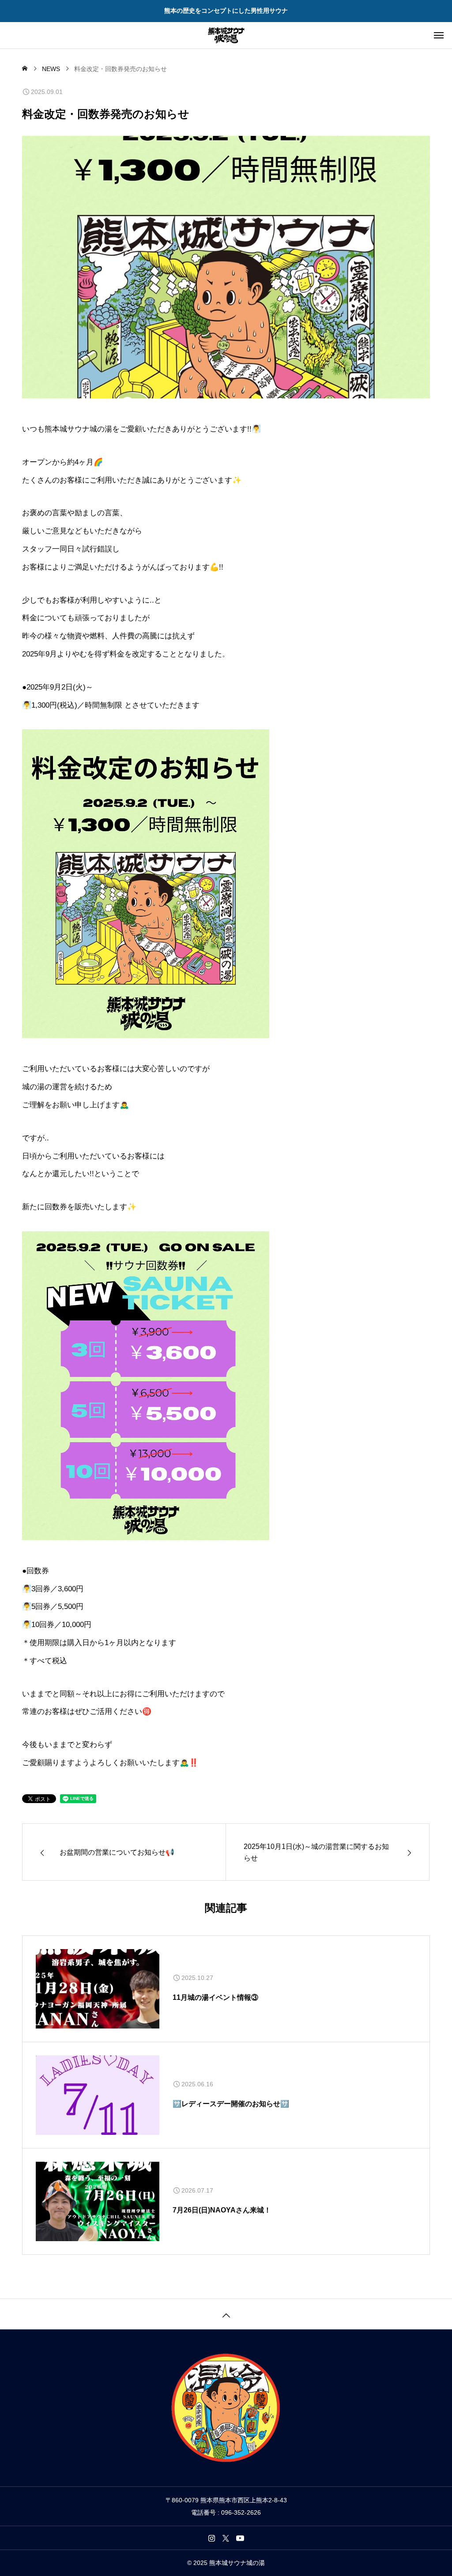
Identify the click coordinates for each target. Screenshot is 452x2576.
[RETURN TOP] (226, 2314)
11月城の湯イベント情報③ (215, 1997)
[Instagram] (212, 2538)
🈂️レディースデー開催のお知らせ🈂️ (231, 2104)
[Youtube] (240, 2538)
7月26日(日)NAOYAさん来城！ (222, 2210)
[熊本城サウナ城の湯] (226, 35)
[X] (226, 2538)
